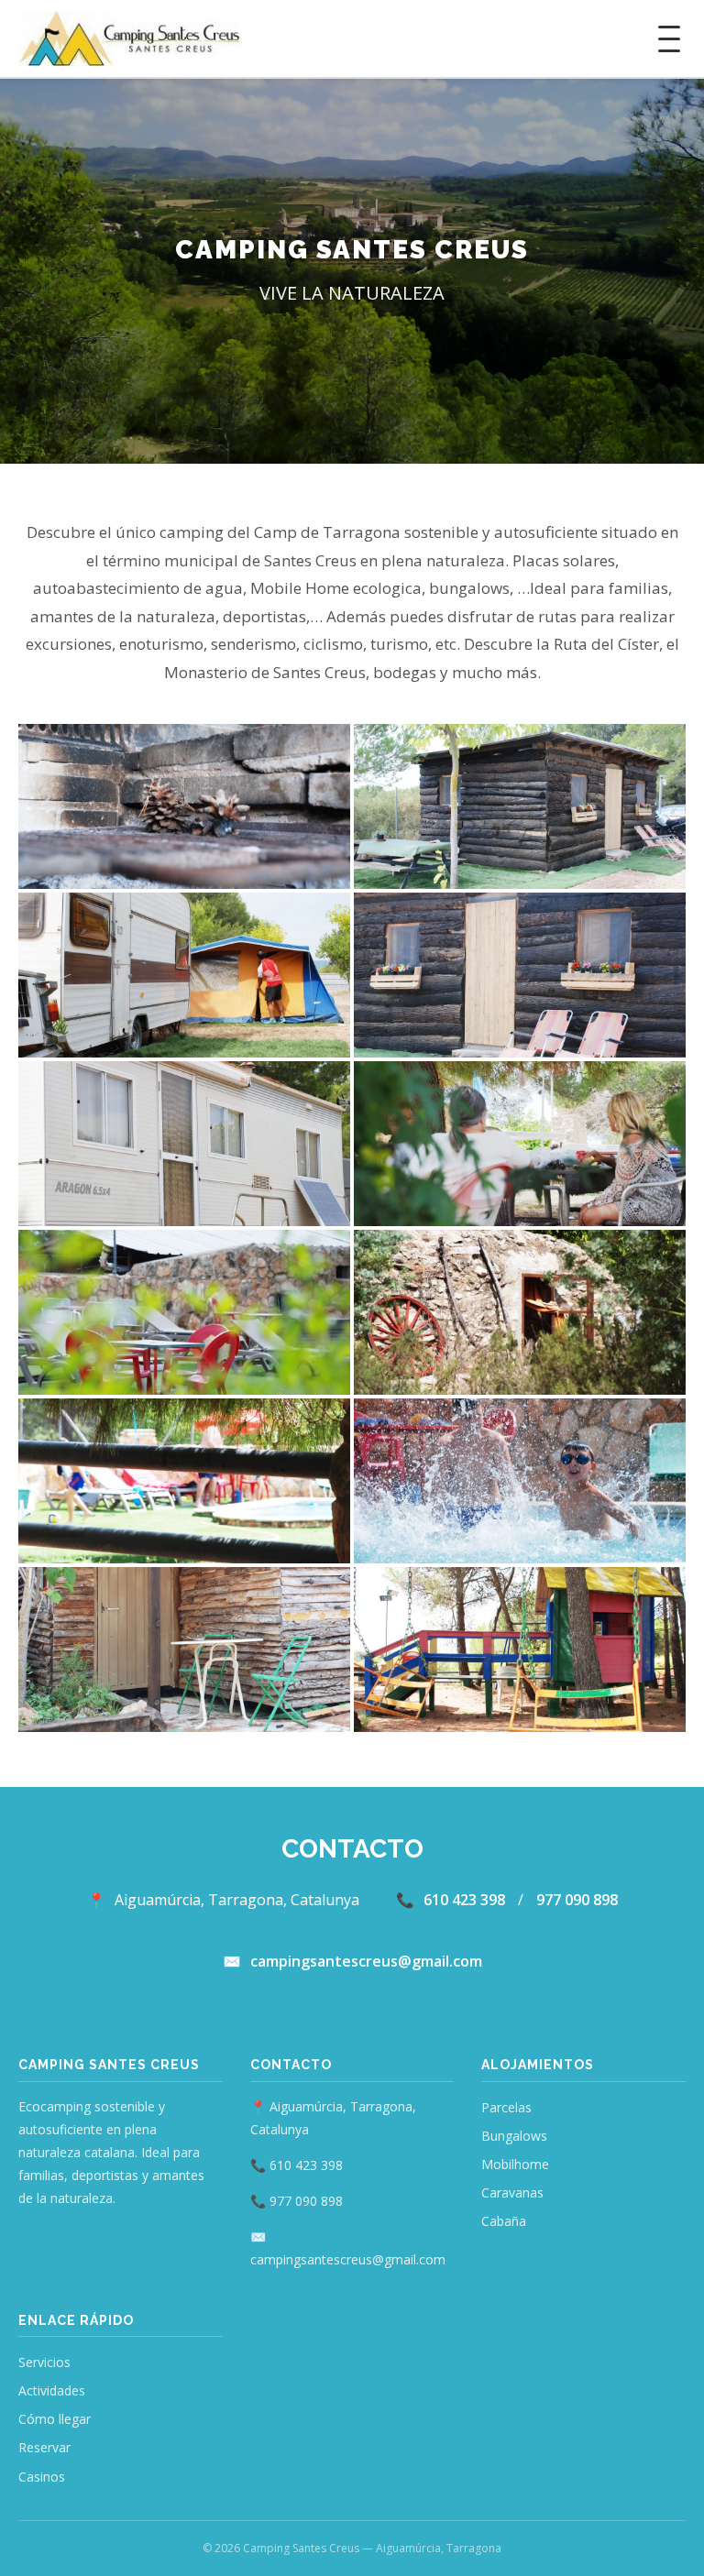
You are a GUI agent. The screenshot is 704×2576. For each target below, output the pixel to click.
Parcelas (506, 2107)
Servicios (44, 2362)
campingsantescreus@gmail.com (366, 1961)
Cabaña (504, 2221)
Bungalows (514, 2136)
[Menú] (669, 39)
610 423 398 (464, 1900)
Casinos (42, 2477)
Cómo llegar (55, 2419)
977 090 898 (577, 1900)
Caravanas (512, 2192)
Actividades (52, 2390)
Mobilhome (515, 2164)
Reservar (44, 2447)
